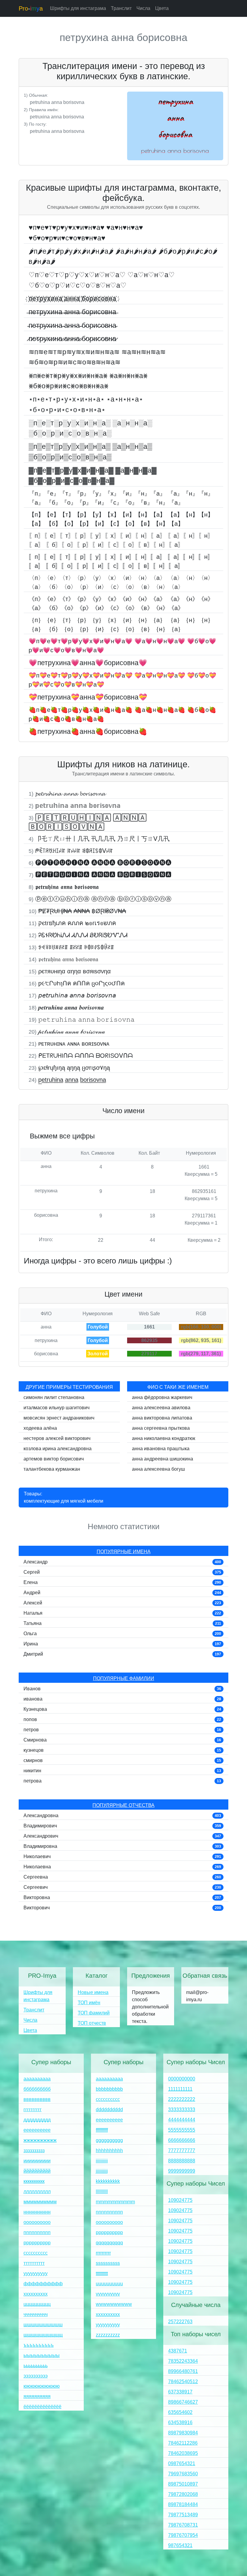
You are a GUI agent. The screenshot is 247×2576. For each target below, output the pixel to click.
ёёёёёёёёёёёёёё (42, 2407)
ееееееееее (37, 2130)
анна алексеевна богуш (158, 1469)
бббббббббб (37, 2089)
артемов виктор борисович (54, 1459)
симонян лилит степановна (54, 1397)
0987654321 (182, 2463)
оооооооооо (37, 2222)
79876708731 (183, 2525)
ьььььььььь (36, 2366)
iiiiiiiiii (102, 2161)
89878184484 (183, 2504)
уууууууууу (36, 2273)
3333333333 (182, 2110)
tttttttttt (102, 2273)
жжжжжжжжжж (40, 2140)
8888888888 (182, 2161)
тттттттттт (34, 2263)
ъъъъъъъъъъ (39, 2345)
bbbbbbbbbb (109, 2089)
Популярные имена (124, 1552)
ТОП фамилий (94, 2013)
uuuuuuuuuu (109, 2284)
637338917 (180, 2392)
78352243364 (183, 2361)
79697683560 (183, 2474)
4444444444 (182, 2120)
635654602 (180, 2412)
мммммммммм (40, 2202)
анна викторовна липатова (162, 1418)
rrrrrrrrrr (103, 2253)
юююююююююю (42, 2386)
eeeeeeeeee (109, 2120)
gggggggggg (109, 2140)
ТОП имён (89, 2003)
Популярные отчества (123, 1805)
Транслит (121, 8)
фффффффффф (43, 2284)
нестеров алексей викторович (57, 1438)
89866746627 (183, 2402)
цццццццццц (37, 2304)
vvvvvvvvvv (108, 2294)
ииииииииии (37, 2161)
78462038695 (183, 2453)
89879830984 (183, 2433)
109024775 (180, 2200)
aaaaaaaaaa (109, 2079)
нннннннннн (37, 2212)
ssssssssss (108, 2263)
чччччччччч (36, 2314)
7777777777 (182, 2150)
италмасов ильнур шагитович (56, 1408)
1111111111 (180, 2089)
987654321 (180, 2545)
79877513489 (183, 2515)
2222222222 (182, 2099)
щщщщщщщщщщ (43, 2335)
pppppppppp (109, 2232)
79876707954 (183, 2535)
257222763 (180, 2322)
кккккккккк (34, 2181)
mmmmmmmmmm (115, 2202)
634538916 (180, 2423)
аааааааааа (37, 2079)
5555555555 (182, 2130)
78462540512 (183, 2382)
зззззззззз (34, 2150)
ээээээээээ (36, 2376)
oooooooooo (109, 2222)
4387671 (178, 2351)
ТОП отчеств (92, 2023)
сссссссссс (36, 2253)
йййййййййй (37, 2171)
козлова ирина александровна (58, 1449)
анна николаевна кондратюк (164, 1438)
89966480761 (183, 2371)
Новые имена (93, 1992)
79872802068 (183, 2494)
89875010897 (183, 2484)
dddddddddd (109, 2110)
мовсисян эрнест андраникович (59, 1418)
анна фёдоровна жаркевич (162, 1397)
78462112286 (183, 2443)
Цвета (162, 8)
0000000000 (182, 2079)
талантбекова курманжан (52, 1469)
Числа (143, 8)
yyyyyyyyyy (108, 2325)
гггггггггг (33, 2110)
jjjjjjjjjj (102, 2171)
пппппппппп (37, 2232)
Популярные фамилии (124, 1678)
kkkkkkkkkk (108, 2181)
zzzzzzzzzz (108, 2335)
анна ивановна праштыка (161, 1449)
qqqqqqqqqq (109, 2243)
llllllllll (102, 2191)
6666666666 (182, 2140)
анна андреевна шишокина (163, 1459)
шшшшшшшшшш (43, 2325)
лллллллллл (37, 2191)
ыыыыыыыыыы (42, 2355)
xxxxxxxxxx (108, 2314)
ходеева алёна (40, 1428)
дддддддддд (37, 2120)
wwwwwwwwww (114, 2304)
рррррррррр (37, 2243)
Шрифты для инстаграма (78, 8)
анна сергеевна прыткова (161, 1428)
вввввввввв (37, 2099)
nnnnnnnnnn (109, 2212)
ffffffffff (102, 2130)
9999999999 (182, 2171)
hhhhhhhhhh (109, 2150)
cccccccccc (108, 2099)
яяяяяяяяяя (37, 2396)
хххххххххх (36, 2294)
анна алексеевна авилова (161, 1408)
